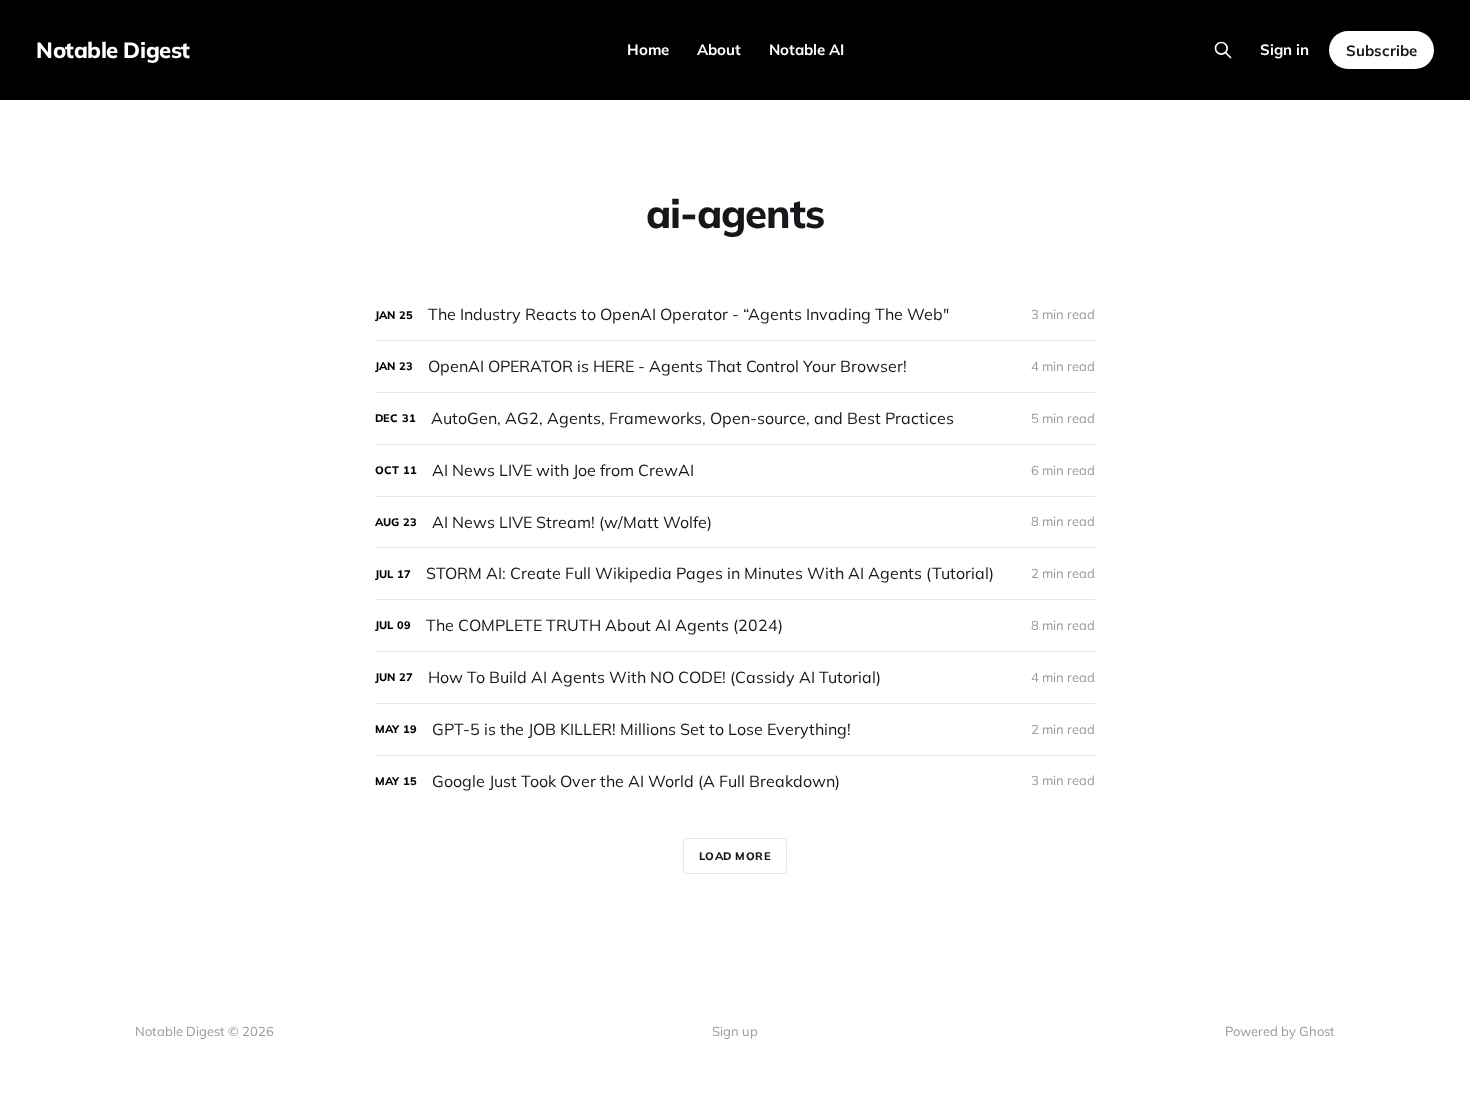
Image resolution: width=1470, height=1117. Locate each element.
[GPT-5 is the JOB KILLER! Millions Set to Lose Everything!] (735, 729)
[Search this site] (1223, 50)
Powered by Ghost (1280, 1031)
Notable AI (806, 49)
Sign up (735, 1031)
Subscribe (1381, 50)
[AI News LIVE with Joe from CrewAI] (735, 470)
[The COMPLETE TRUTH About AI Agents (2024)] (735, 625)
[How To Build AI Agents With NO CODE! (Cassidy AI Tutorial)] (735, 677)
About (719, 49)
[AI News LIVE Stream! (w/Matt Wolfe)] (735, 522)
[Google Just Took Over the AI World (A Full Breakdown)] (735, 781)
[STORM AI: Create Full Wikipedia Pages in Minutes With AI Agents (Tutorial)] (735, 573)
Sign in (1284, 49)
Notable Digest (113, 50)
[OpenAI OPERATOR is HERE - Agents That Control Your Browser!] (735, 366)
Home (648, 49)
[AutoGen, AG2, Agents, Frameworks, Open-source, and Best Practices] (735, 418)
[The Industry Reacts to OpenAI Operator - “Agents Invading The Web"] (735, 314)
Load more (735, 856)
